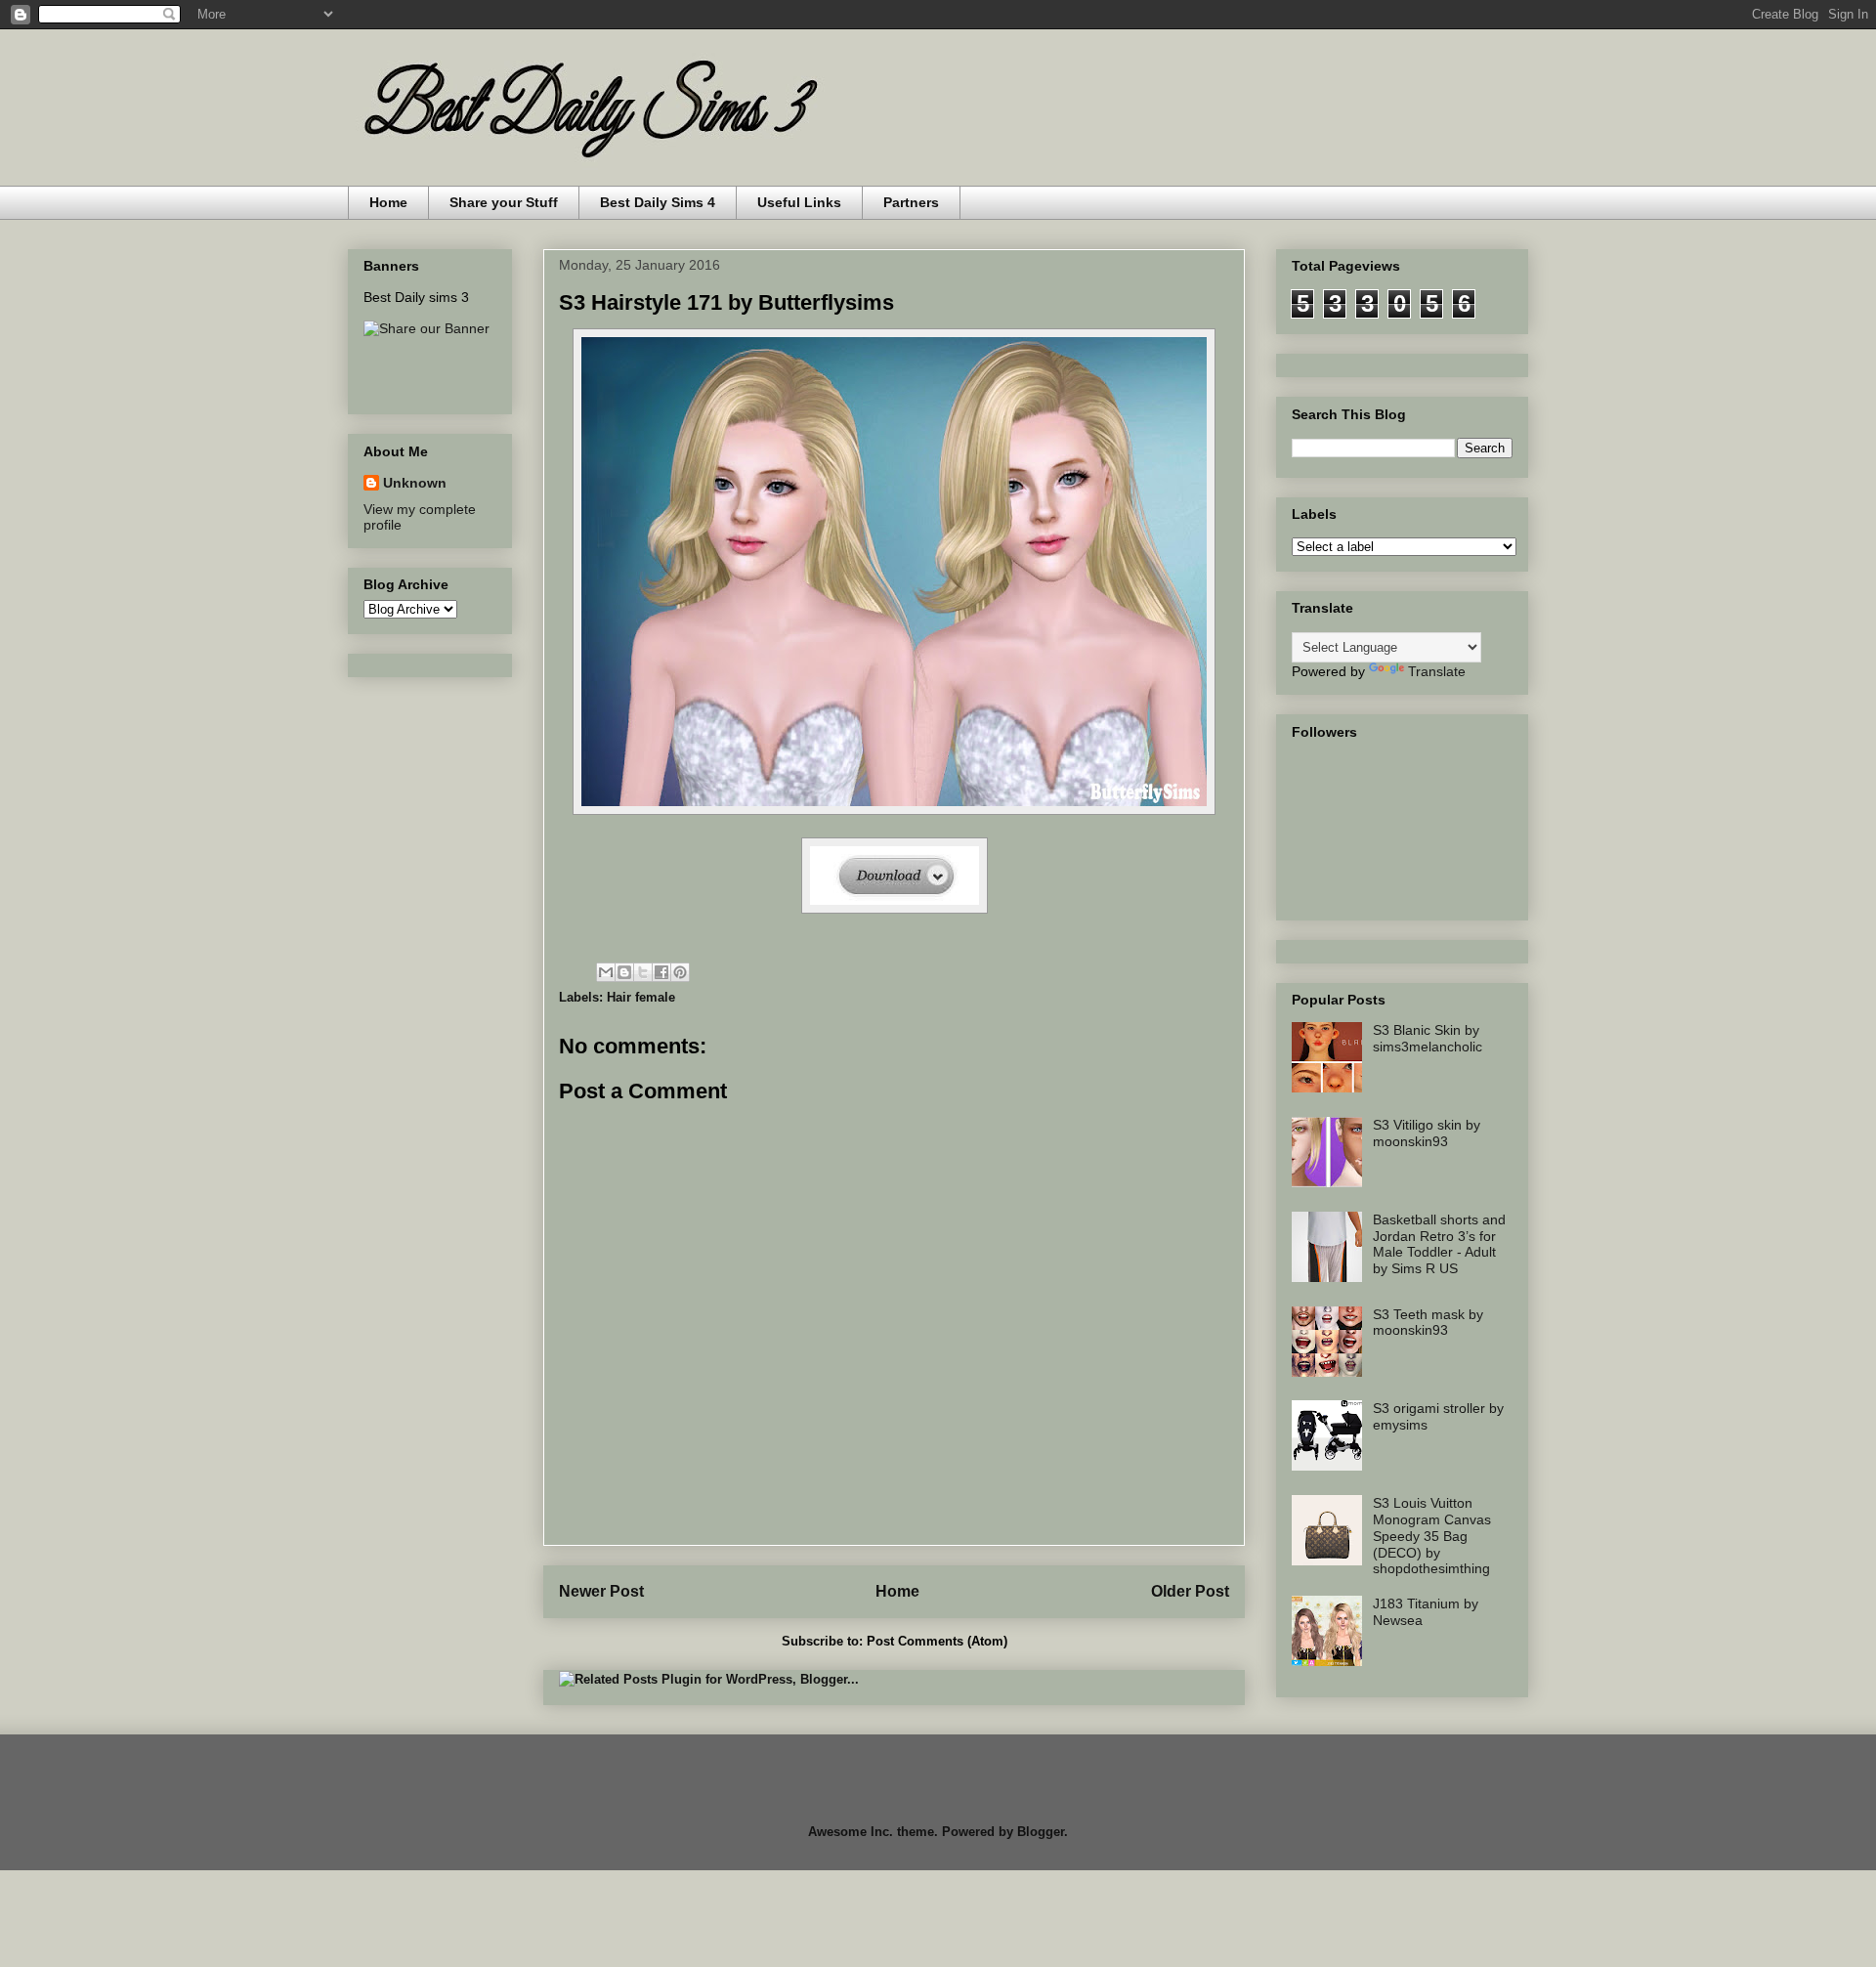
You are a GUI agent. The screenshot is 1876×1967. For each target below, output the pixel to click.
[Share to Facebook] (661, 972)
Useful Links (799, 202)
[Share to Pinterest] (680, 972)
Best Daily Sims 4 (658, 202)
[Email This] (606, 972)
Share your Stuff (504, 202)
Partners (911, 202)
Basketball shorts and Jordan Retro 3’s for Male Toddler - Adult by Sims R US (1439, 1244)
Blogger (1041, 1832)
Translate (1437, 671)
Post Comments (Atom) (937, 1641)
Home (388, 202)
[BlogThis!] (624, 972)
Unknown (415, 483)
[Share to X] (643, 972)
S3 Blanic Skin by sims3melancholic (1428, 1038)
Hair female (641, 997)
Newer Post (601, 1591)
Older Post (1190, 1591)
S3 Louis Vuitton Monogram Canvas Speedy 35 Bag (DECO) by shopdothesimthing (1432, 1536)
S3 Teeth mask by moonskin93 (1428, 1323)
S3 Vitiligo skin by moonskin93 (1427, 1133)
